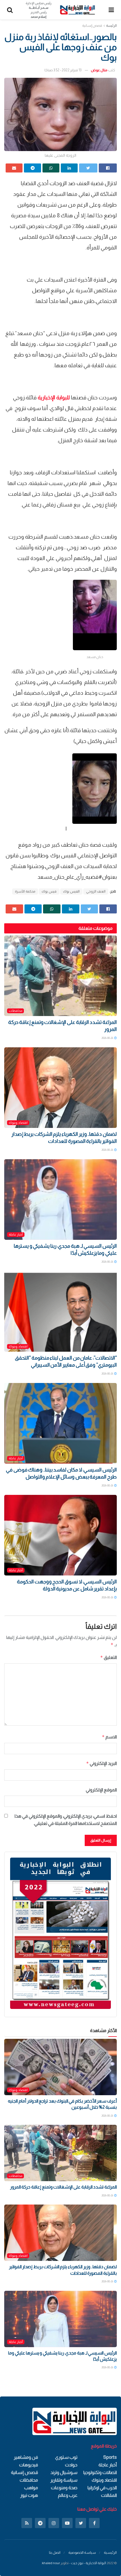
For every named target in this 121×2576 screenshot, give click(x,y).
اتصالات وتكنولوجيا (100, 2472)
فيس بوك (49, 891)
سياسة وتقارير (64, 2480)
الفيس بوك (71, 891)
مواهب (31, 2488)
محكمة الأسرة (25, 891)
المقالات (109, 2495)
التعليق (108, 1657)
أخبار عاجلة (16, 1234)
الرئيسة (111, 26)
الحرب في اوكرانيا (102, 2488)
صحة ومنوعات (64, 2488)
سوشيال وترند (64, 2472)
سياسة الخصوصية (82, 2552)
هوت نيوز (29, 2495)
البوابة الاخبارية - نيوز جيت (88, 2563)
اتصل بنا (55, 2552)
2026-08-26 (108, 1038)
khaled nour (51, 2563)
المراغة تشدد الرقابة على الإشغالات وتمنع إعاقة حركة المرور (63, 2187)
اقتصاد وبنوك (18, 1123)
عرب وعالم (68, 2495)
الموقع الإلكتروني (101, 1790)
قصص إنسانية (92, 26)
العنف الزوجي (96, 891)
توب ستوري (66, 2457)
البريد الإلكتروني (101, 1763)
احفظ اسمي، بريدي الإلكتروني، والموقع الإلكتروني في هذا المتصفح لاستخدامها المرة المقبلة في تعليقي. (66, 1820)
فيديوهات (29, 2465)
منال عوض (99, 70)
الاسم (109, 1737)
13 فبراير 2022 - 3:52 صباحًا (63, 70)
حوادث (71, 2465)
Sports (110, 2457)
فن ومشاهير (26, 2457)
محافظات (15, 1011)
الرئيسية (110, 2552)
